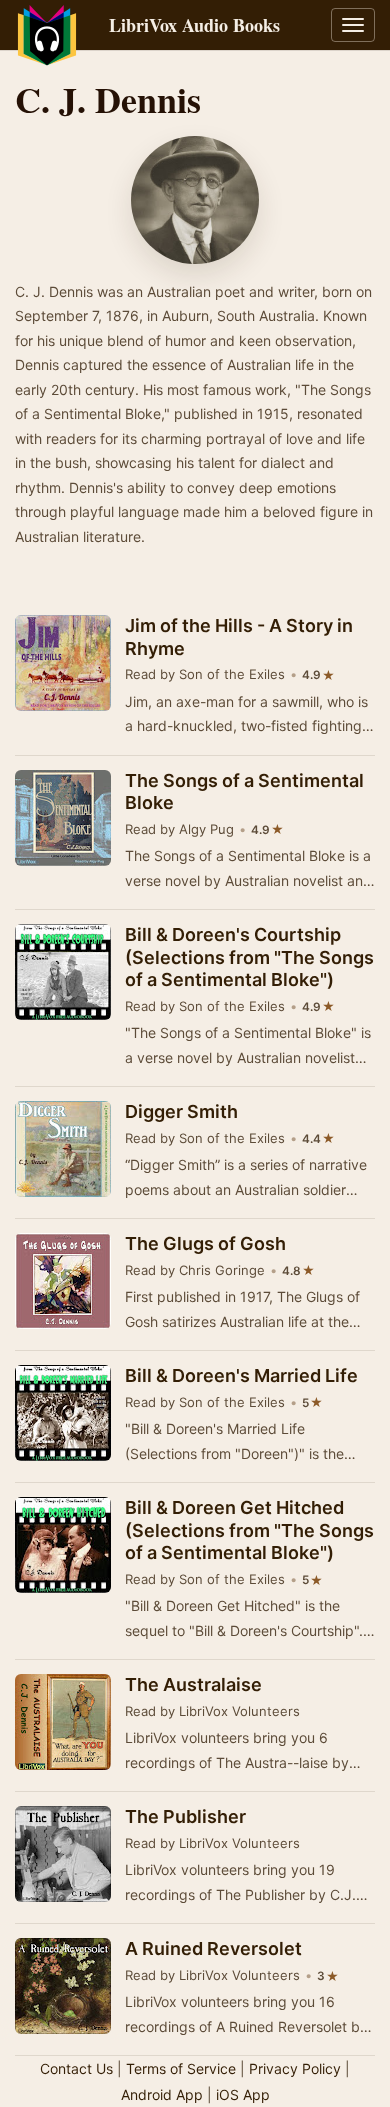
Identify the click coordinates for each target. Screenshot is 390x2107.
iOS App (243, 2094)
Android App (162, 2094)
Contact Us (76, 2068)
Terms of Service (181, 2068)
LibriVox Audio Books (194, 25)
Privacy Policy (295, 2068)
